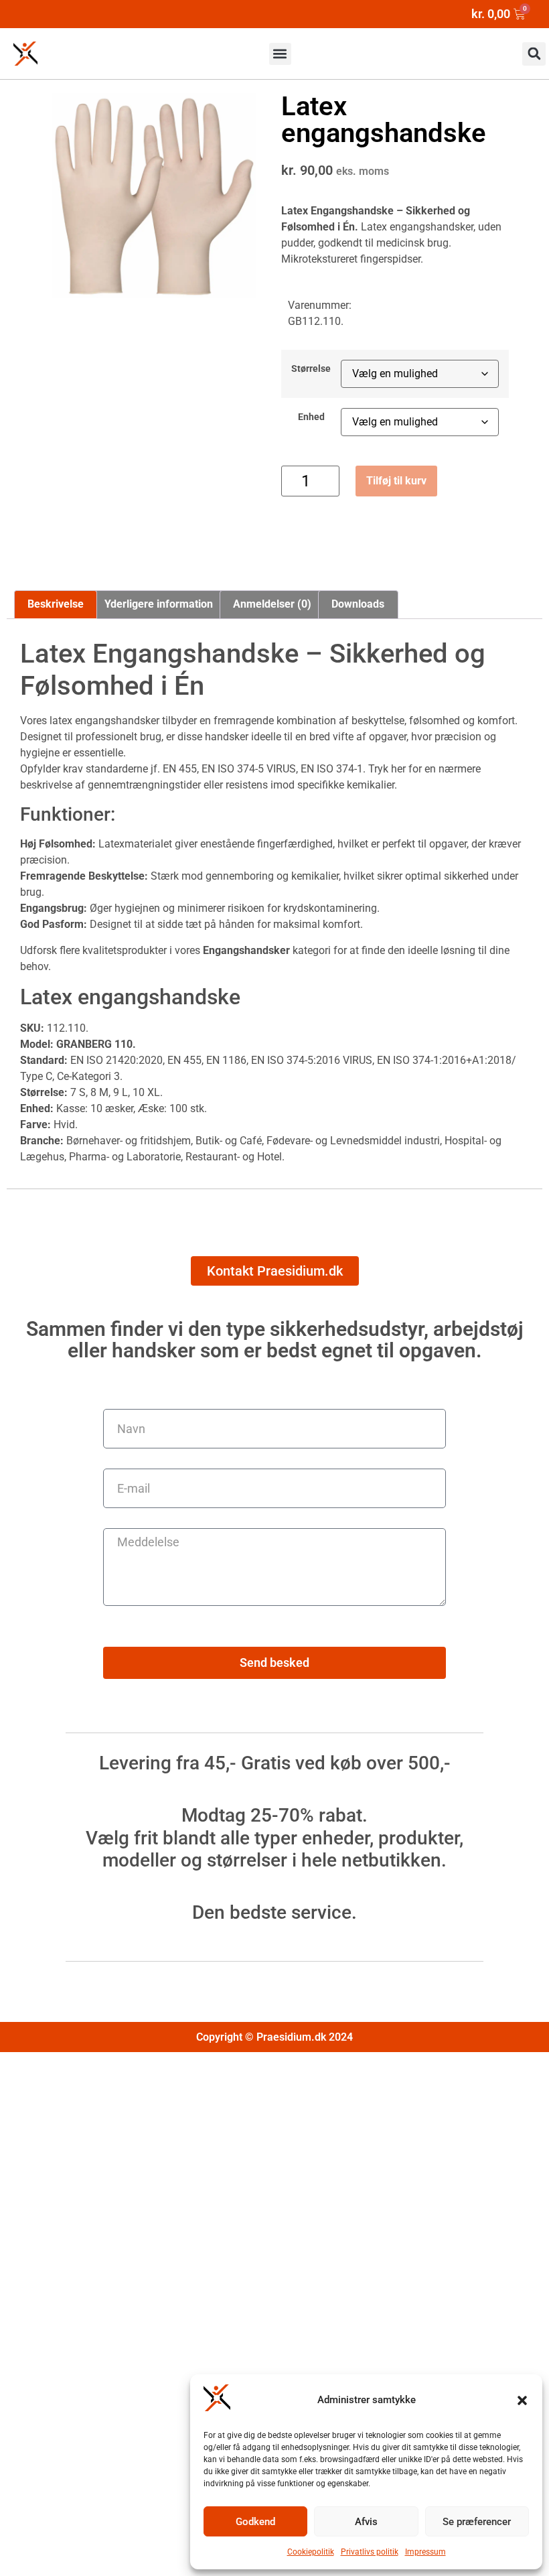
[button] (522, 2400)
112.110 (66, 1028)
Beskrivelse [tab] (56, 604)
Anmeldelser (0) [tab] (272, 604)
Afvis (366, 2522)
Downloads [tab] (358, 604)
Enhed (311, 417)
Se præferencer (477, 2522)
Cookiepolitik (311, 2552)
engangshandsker (432, 227)
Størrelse (311, 369)
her (398, 769)
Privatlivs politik (370, 2552)
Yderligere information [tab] (159, 604)
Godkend (255, 2522)
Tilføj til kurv (396, 481)
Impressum (425, 2552)
